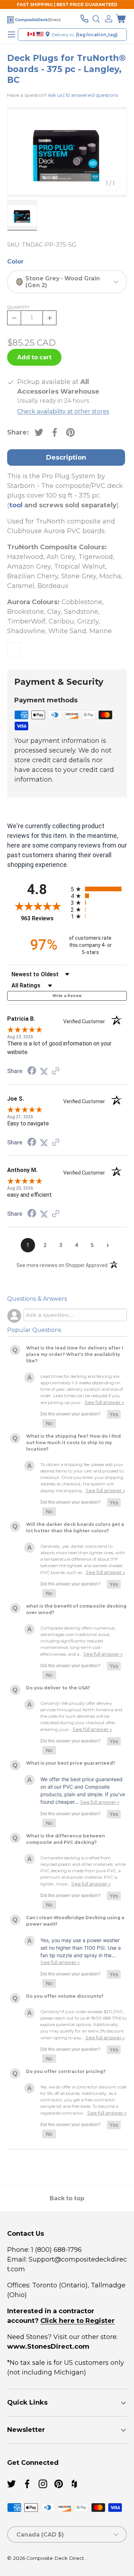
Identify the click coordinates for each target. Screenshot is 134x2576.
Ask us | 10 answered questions (83, 95)
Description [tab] (66, 457)
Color (15, 262)
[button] (121, 19)
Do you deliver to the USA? (58, 1688)
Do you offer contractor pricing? (66, 2071)
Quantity (18, 307)
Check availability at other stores (63, 411)
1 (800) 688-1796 (56, 2250)
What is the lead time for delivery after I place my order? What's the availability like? (75, 1354)
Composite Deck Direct (55, 2558)
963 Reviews (44, 918)
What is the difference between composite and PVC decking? (66, 1839)
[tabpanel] (67, 565)
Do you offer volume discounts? (65, 1996)
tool (16, 505)
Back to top (67, 2198)
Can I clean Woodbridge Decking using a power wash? (75, 1921)
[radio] (99, 889)
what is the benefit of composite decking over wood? (76, 1609)
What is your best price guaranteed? (71, 1763)
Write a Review (67, 996)
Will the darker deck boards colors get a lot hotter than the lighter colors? (75, 1527)
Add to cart (34, 357)
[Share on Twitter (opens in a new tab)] (44, 1071)
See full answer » (104, 1402)
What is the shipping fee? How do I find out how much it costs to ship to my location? (73, 1443)
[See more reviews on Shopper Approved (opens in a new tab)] (56, 1071)
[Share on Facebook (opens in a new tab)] (32, 1071)
